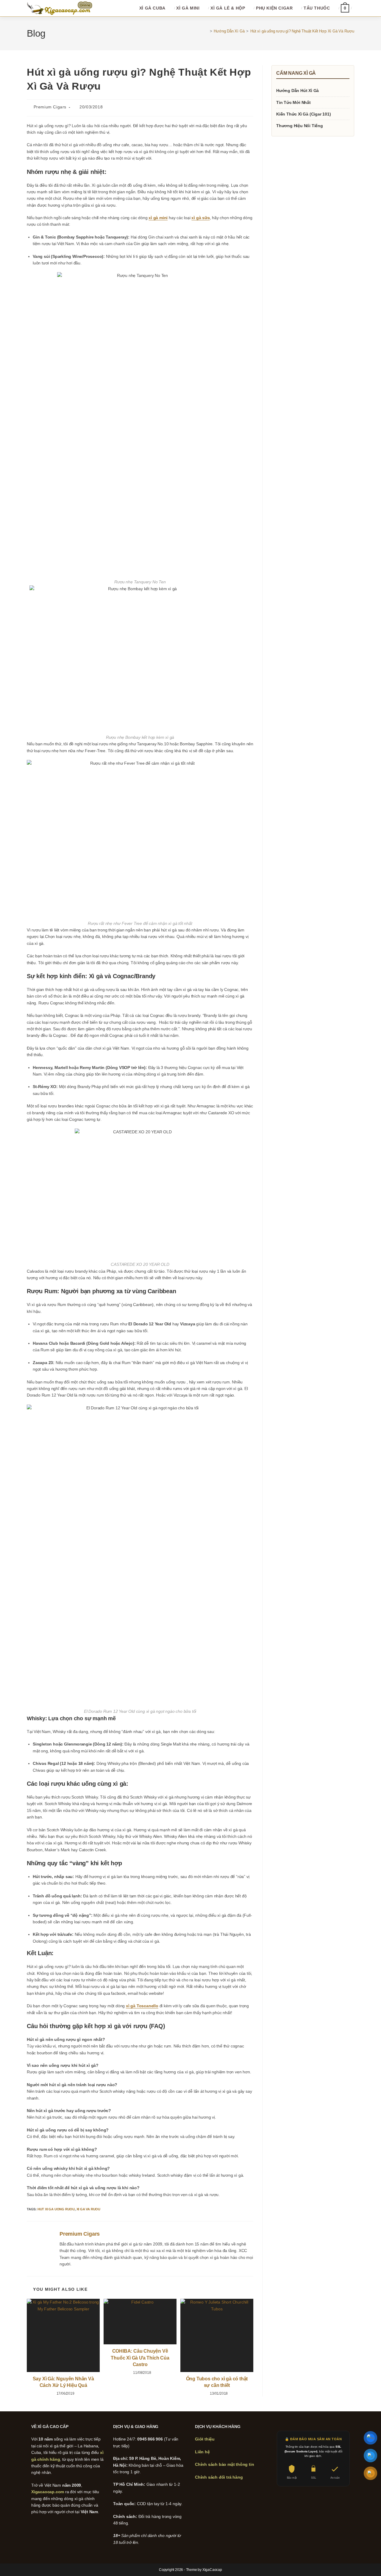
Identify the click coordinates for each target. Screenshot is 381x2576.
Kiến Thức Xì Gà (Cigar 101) (304, 114)
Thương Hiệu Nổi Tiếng (300, 126)
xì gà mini (158, 218)
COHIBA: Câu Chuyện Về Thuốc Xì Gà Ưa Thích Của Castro (140, 2358)
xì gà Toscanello (142, 2006)
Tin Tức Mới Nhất (293, 102)
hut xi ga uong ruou (56, 2209)
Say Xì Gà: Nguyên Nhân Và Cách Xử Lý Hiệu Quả (63, 2382)
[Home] (207, 31)
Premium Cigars (50, 107)
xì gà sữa (200, 218)
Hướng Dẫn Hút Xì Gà (298, 91)
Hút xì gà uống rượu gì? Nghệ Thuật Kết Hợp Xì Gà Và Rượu (302, 31)
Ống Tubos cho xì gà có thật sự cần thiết (217, 2382)
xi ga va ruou (88, 2209)
